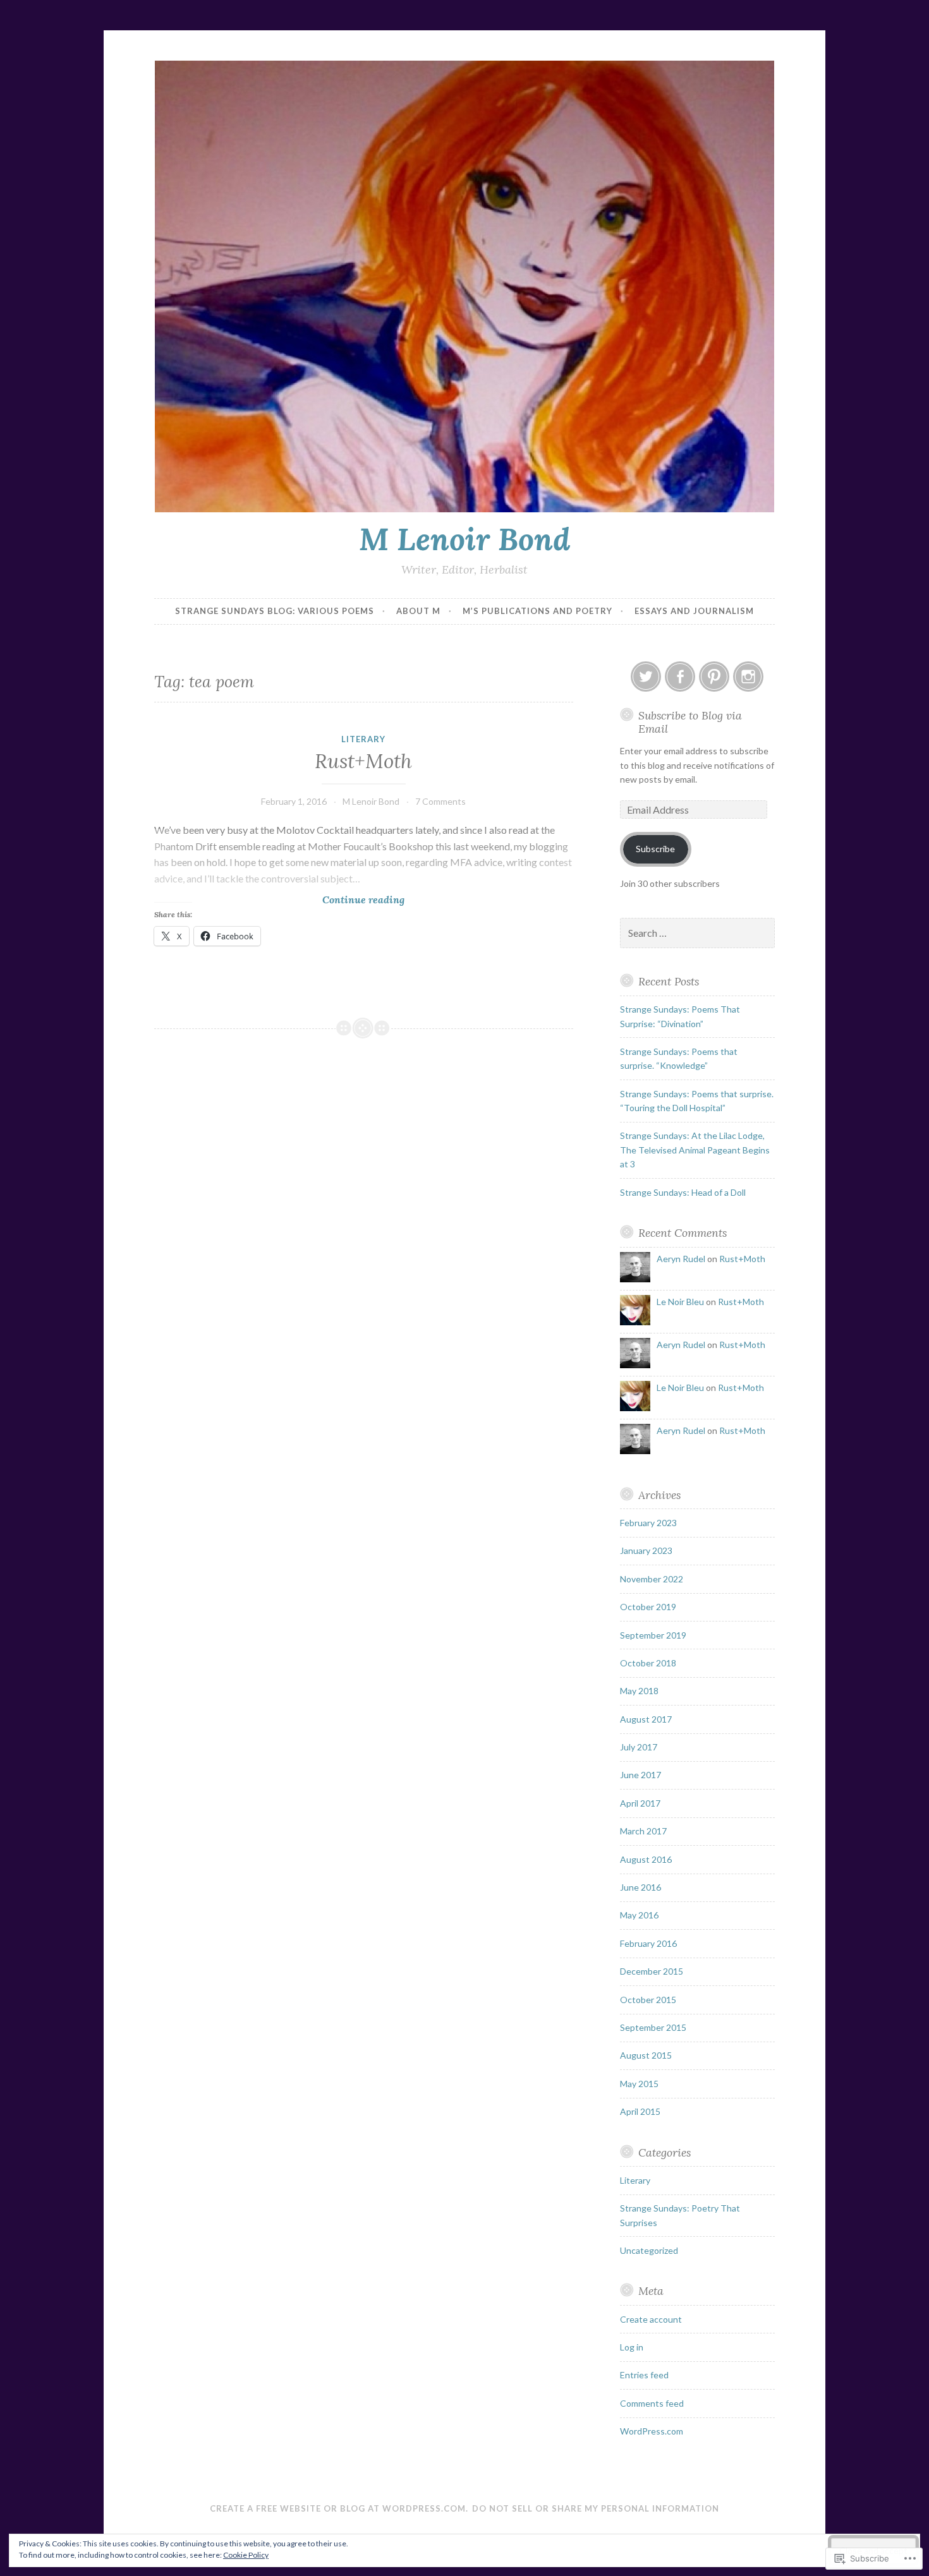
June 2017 (641, 1775)
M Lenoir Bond (465, 539)
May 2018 (639, 1691)
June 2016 (641, 1887)
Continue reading (279, 899)
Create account (651, 2319)
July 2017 (639, 1747)
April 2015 (640, 2111)
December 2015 (652, 1971)
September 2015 (653, 2027)
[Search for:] (698, 933)
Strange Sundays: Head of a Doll (683, 1192)
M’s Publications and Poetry (537, 611)
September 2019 (653, 1635)
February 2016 (648, 1943)
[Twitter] (646, 677)
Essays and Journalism (694, 611)
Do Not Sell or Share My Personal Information (596, 2508)
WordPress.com (652, 2431)
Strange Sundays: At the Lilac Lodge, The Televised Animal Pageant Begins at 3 (695, 1150)
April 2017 (640, 1803)
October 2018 (648, 1663)
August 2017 (646, 1719)
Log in (632, 2347)
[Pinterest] (714, 677)
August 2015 (646, 2055)
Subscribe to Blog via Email (690, 722)
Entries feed (644, 2375)
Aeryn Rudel (681, 1259)
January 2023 (646, 1550)
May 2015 (639, 2084)
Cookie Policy (246, 2555)
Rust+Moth (363, 761)
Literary (363, 739)
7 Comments (440, 801)
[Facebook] (680, 677)
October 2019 (648, 1607)
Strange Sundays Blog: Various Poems (275, 611)
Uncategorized (649, 2250)
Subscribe (655, 849)
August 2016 (646, 1859)
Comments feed (652, 2403)
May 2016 (639, 1915)
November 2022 (652, 1579)
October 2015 (648, 2000)
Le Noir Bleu (680, 1302)
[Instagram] (748, 677)
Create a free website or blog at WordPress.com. (339, 2508)
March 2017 (643, 1831)
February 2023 (648, 1523)
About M (418, 611)
